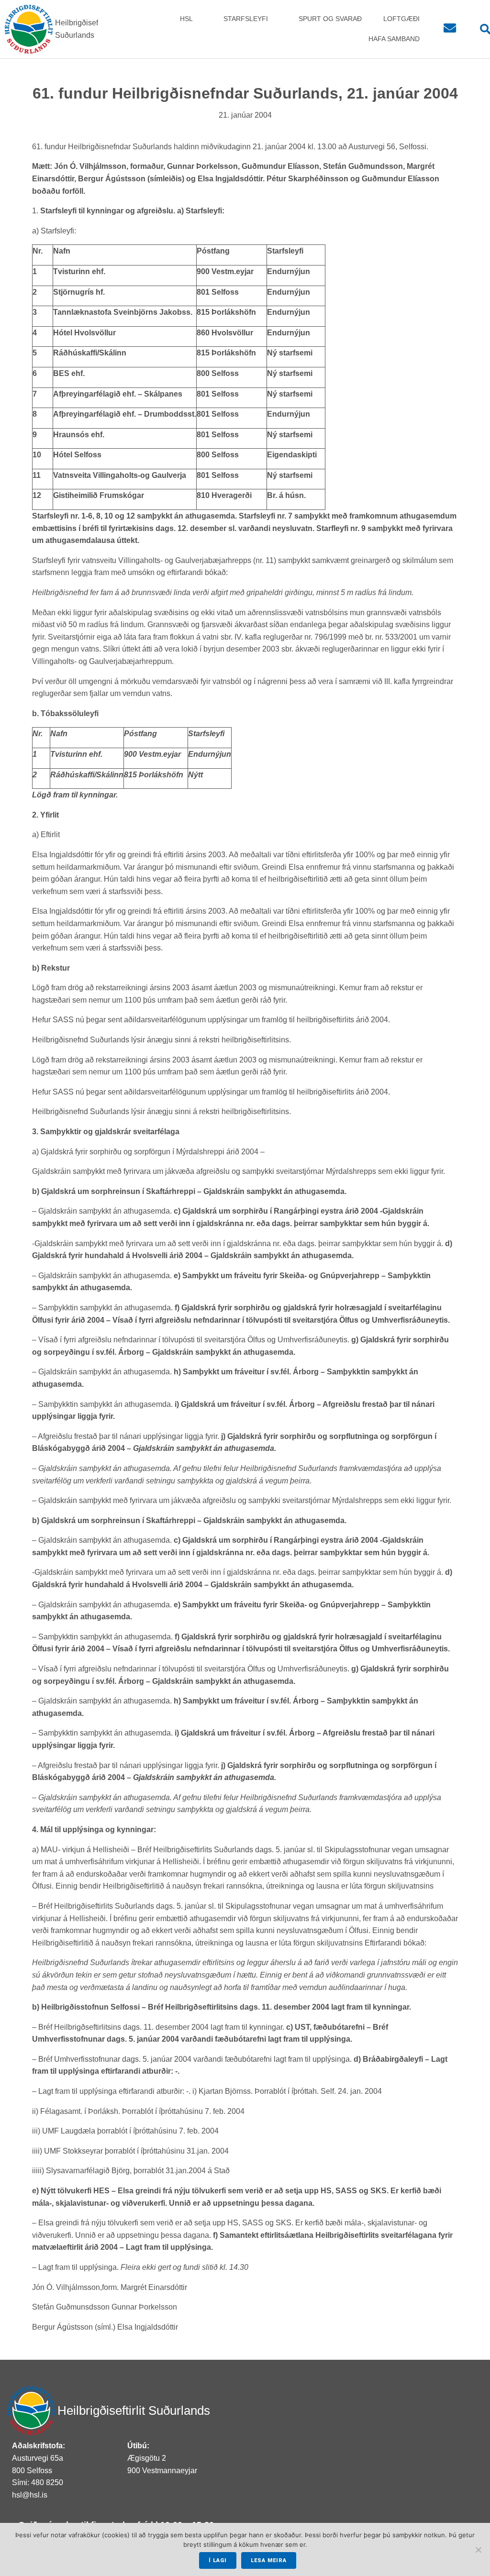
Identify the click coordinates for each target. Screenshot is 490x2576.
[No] (478, 2550)
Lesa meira (269, 2560)
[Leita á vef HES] (480, 29)
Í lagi (218, 2560)
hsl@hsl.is (30, 2495)
